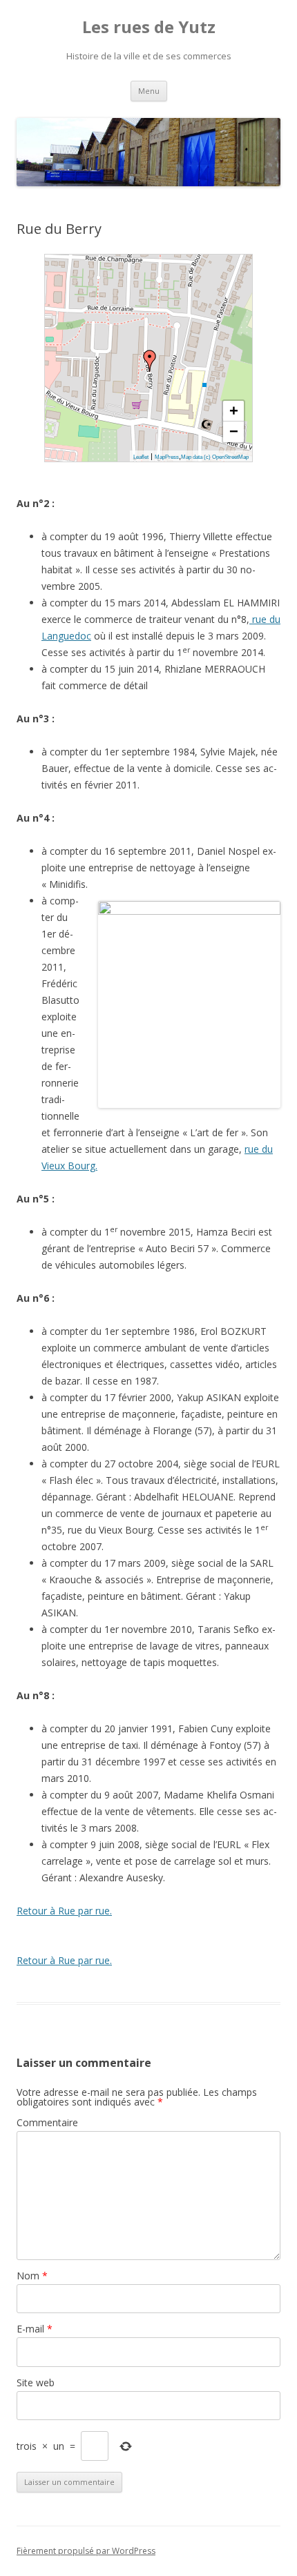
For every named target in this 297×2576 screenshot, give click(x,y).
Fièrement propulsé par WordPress (86, 2551)
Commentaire (47, 2122)
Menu (149, 91)
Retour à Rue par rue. (64, 1911)
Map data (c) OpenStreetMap (215, 457)
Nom (32, 2276)
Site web (36, 2382)
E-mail (35, 2329)
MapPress (167, 457)
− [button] (234, 432)
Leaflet (141, 457)
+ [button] (234, 411)
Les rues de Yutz (149, 27)
